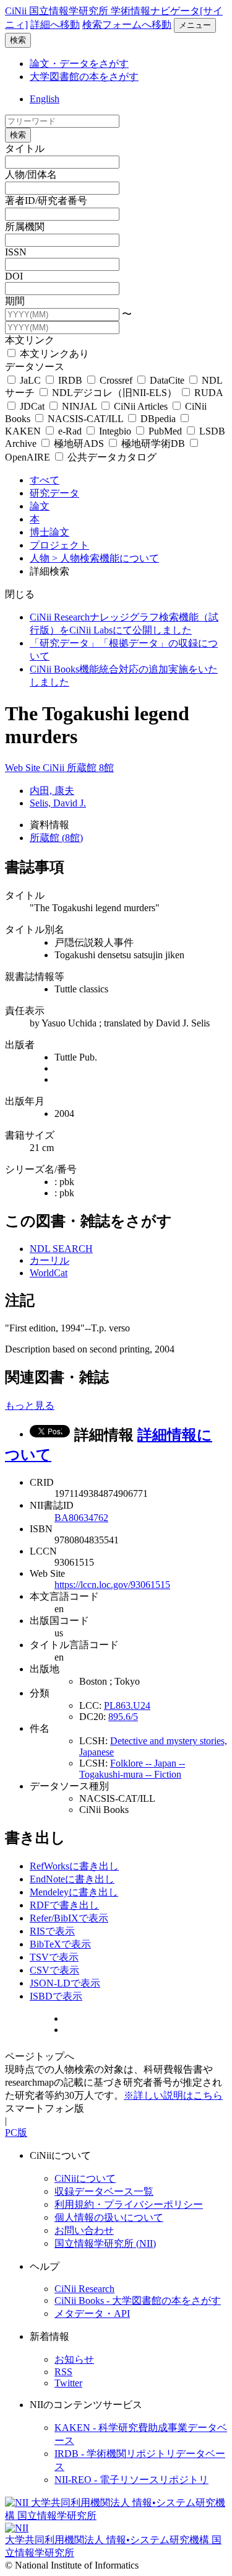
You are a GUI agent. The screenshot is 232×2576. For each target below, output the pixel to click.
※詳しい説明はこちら (173, 2095)
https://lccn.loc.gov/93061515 (112, 1585)
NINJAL (79, 406)
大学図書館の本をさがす (84, 77)
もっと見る (30, 1405)
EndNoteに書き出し (72, 1879)
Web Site (24, 768)
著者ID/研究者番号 (46, 201)
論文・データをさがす (79, 64)
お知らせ (74, 2359)
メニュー (195, 25)
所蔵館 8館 (90, 768)
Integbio (115, 431)
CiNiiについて (85, 2178)
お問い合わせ (84, 2230)
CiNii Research (84, 2289)
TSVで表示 (54, 1957)
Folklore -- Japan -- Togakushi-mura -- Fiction (132, 1769)
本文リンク (30, 340)
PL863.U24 (127, 1705)
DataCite (167, 380)
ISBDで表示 (56, 1996)
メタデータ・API (92, 2314)
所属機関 (25, 227)
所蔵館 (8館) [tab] (56, 838)
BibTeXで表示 (60, 1944)
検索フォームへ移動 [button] (127, 24)
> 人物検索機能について (105, 558)
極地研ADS (79, 443)
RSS (63, 2372)
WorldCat (49, 1273)
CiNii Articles (141, 406)
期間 (15, 301)
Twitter (68, 2383)
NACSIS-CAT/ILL (85, 419)
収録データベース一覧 (104, 2191)
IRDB (70, 380)
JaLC (30, 380)
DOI (14, 276)
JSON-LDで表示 (65, 1983)
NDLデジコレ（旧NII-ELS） (114, 393)
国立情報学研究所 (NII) (105, 2243)
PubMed (165, 431)
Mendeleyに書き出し (74, 1892)
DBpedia (158, 419)
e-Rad (70, 431)
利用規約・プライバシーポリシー (129, 2204)
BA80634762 (81, 1518)
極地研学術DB (153, 443)
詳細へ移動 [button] (55, 24)
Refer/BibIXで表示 (69, 1918)
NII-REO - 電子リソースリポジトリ (131, 2480)
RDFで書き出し (64, 1905)
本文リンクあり (53, 354)
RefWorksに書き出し (74, 1866)
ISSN (16, 252)
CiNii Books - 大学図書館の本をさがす (138, 2300)
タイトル (25, 148)
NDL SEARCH (61, 1249)
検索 (18, 40)
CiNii (55, 768)
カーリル (49, 1260)
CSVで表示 (54, 1970)
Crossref (116, 380)
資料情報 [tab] (49, 825)
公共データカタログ (111, 457)
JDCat (32, 406)
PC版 (16, 2133)
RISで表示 (52, 1931)
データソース (35, 367)
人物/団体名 (31, 174)
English (45, 99)
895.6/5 (123, 1717)
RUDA (207, 393)
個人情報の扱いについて (109, 2217)
